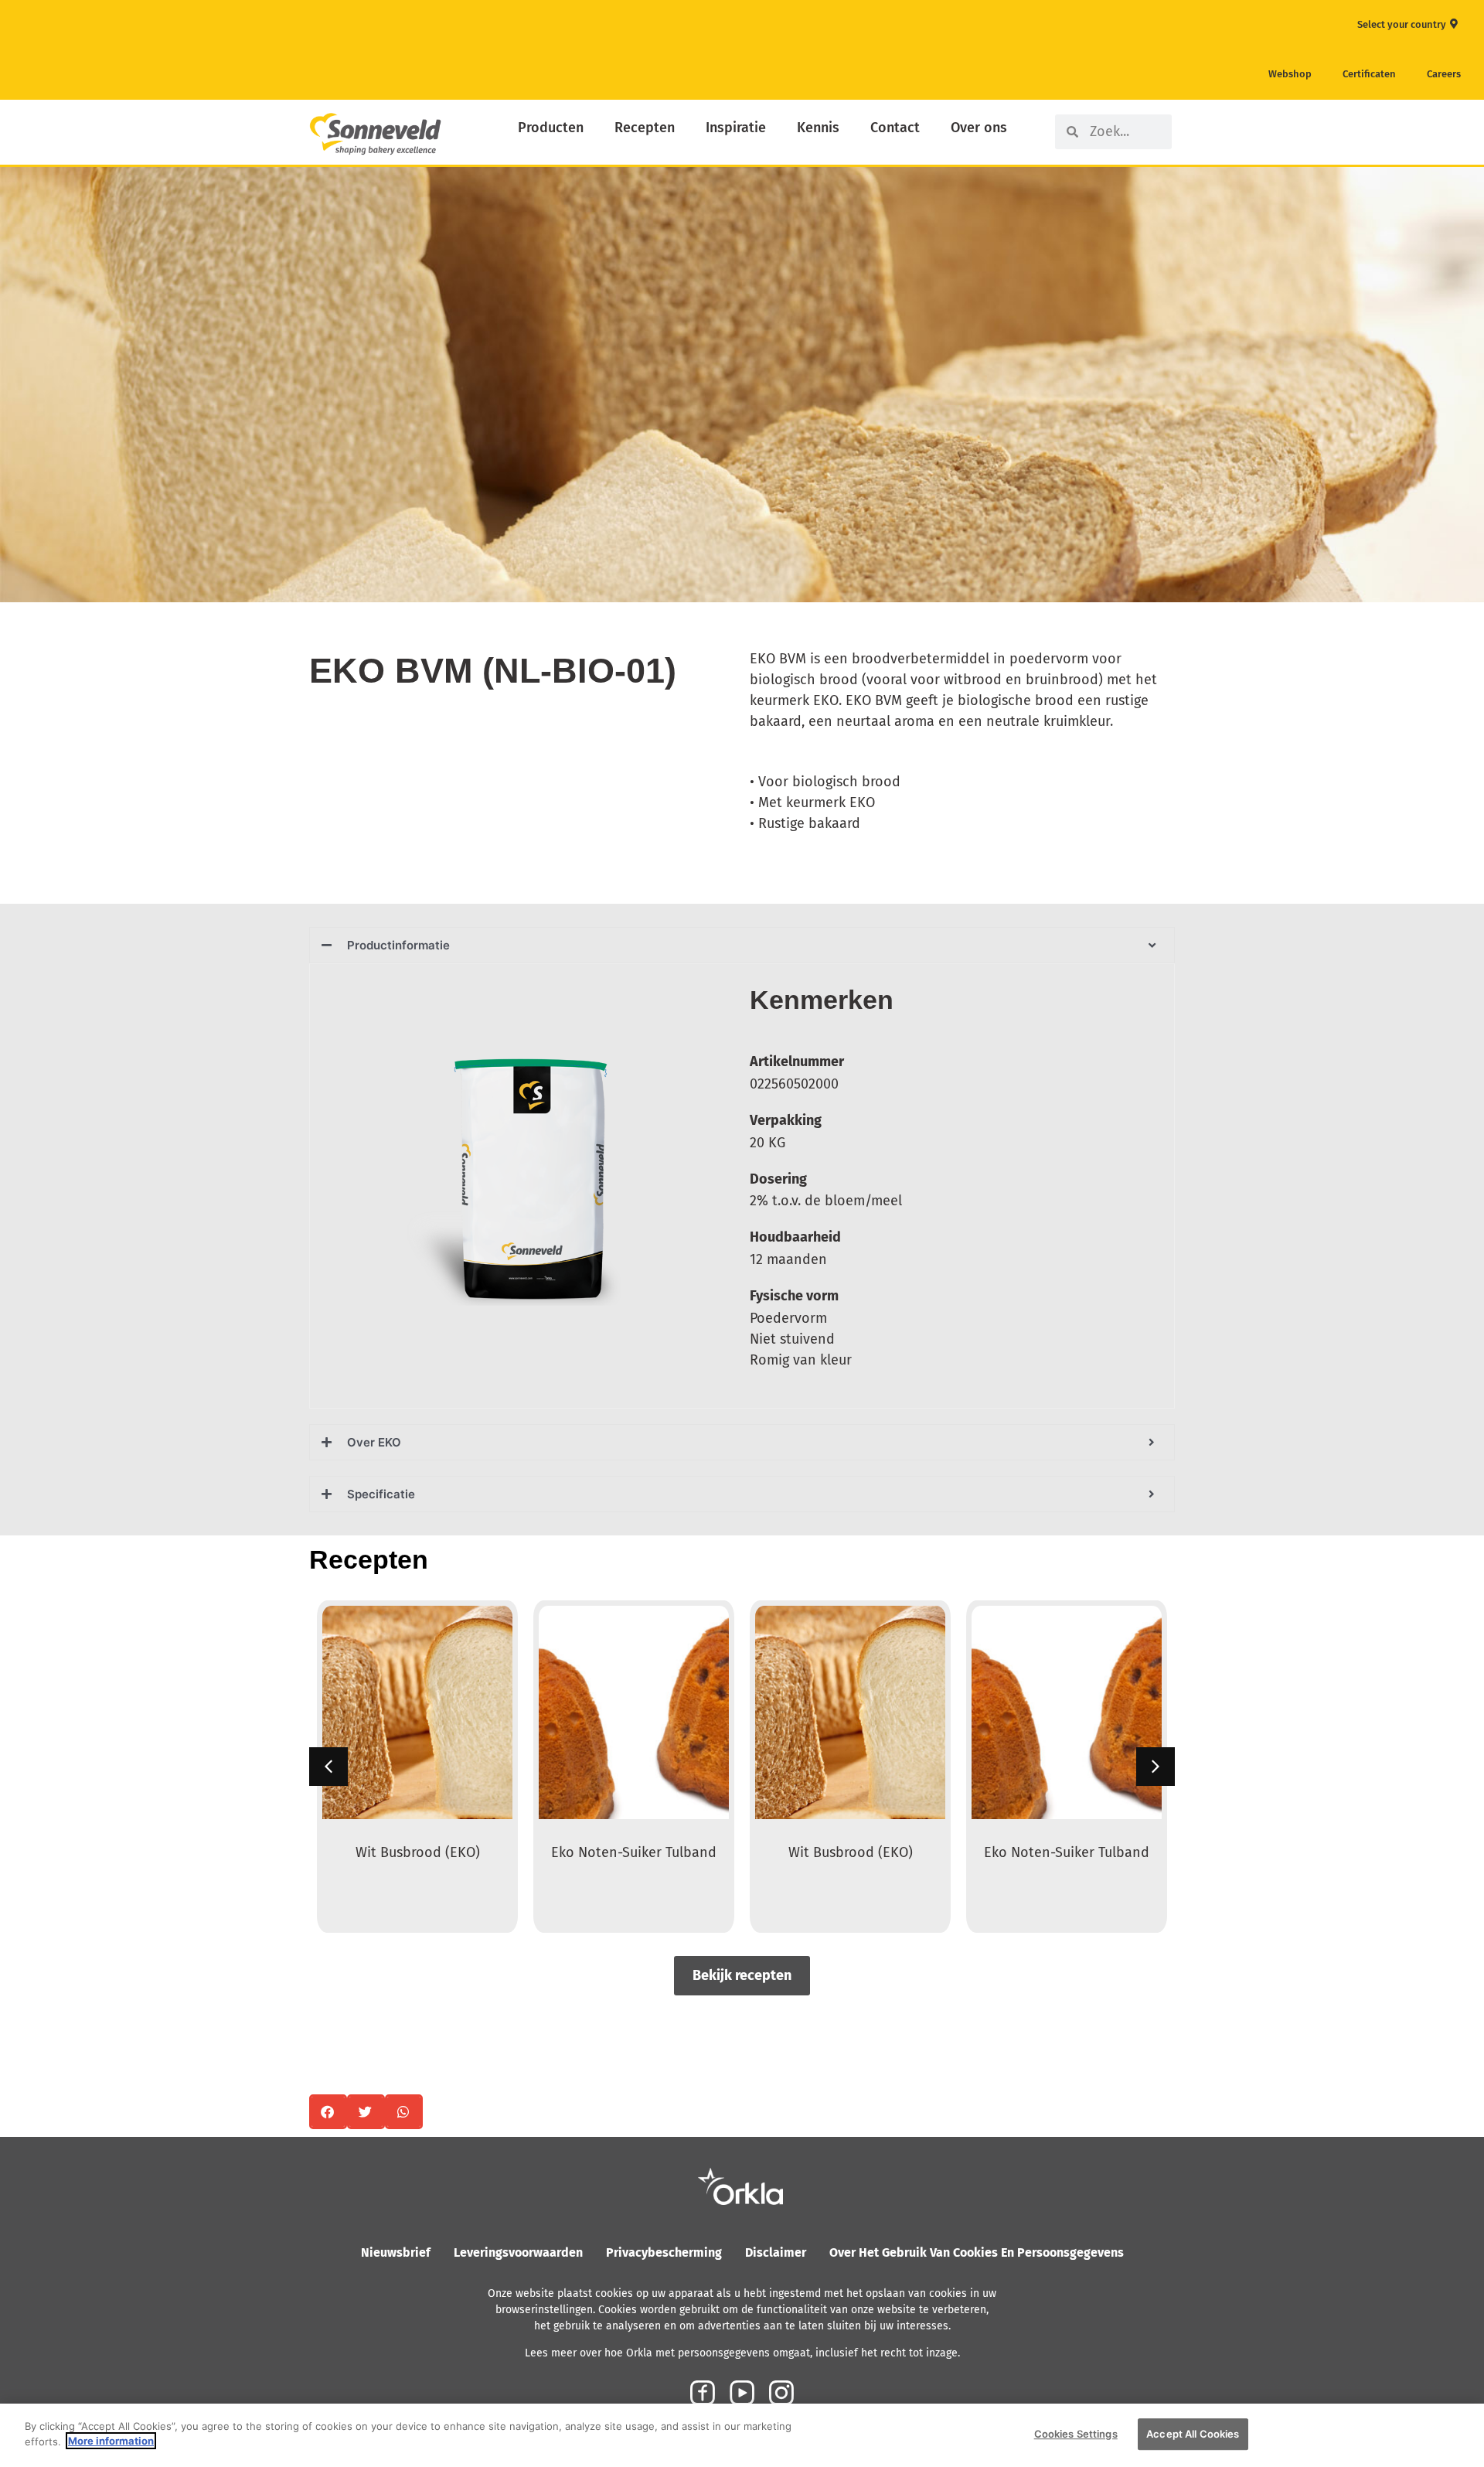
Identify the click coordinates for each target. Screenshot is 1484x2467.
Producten (551, 128)
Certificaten (1369, 74)
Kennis (818, 128)
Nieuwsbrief (396, 2252)
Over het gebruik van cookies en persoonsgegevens (977, 2252)
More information (111, 2441)
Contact (895, 128)
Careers (1444, 74)
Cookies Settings (1076, 2434)
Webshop (1290, 74)
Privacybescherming (664, 2252)
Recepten (645, 128)
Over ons (979, 128)
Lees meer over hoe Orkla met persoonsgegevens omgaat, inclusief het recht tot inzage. (742, 2353)
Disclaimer (776, 2252)
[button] (1156, 1767)
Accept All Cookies (1193, 2434)
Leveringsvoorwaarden (518, 2252)
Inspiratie (736, 128)
